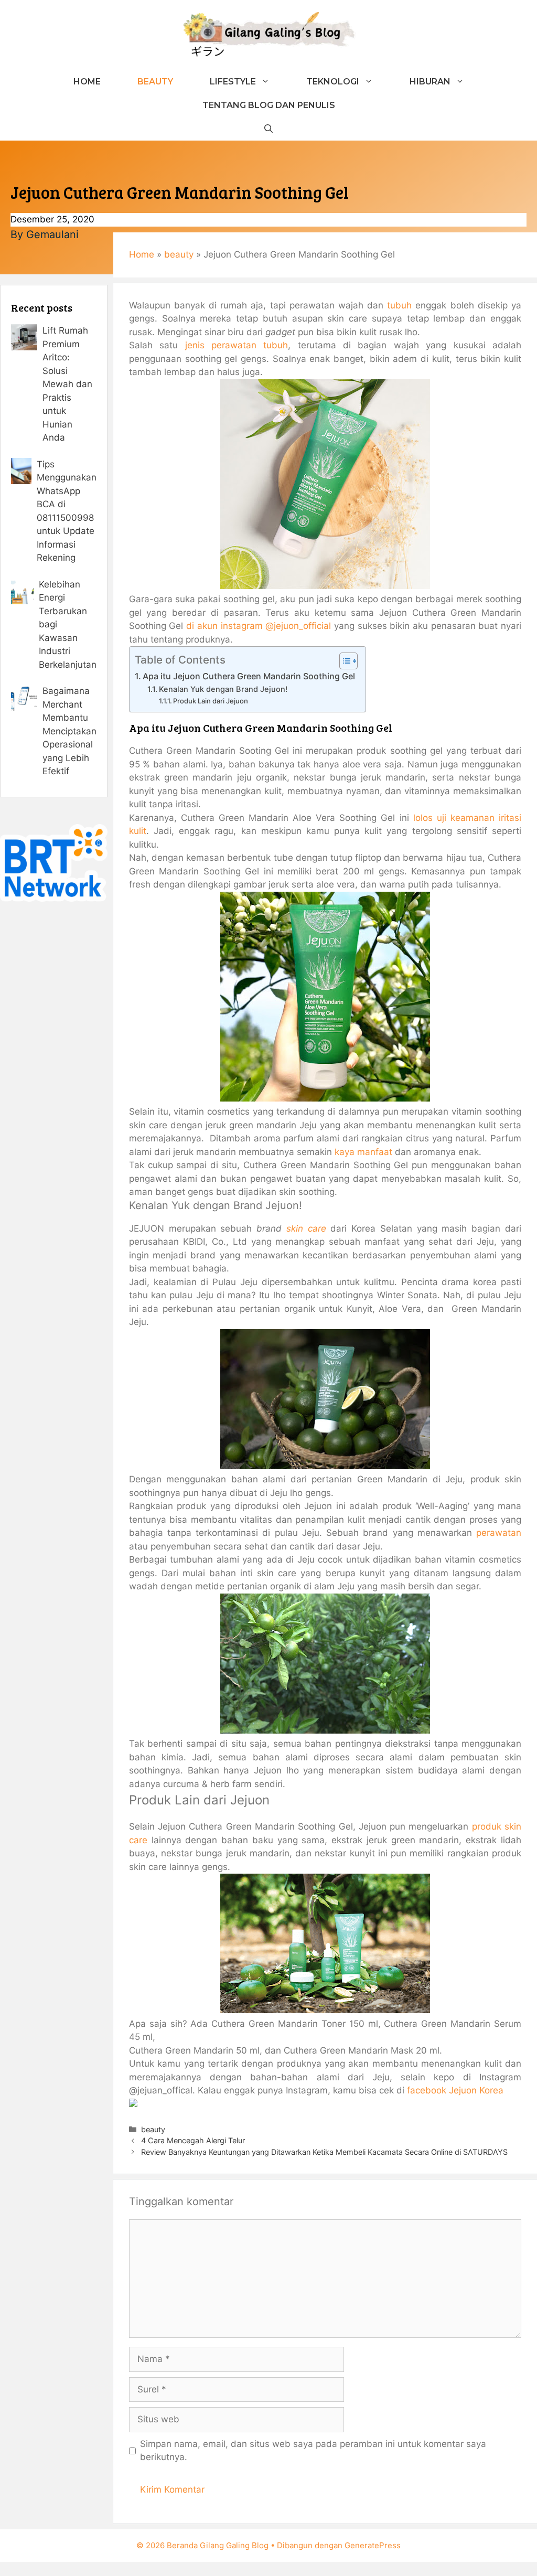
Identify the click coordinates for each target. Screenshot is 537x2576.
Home (87, 82)
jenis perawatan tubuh (237, 345)
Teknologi (333, 82)
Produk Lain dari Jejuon (211, 701)
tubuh (399, 305)
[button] (268, 129)
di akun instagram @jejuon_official (259, 626)
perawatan (499, 1533)
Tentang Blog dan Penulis (269, 105)
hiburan (430, 82)
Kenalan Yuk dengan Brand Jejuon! (223, 689)
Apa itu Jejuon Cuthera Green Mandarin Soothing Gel (249, 676)
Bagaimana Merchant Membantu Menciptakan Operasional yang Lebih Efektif (69, 731)
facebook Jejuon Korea (455, 2090)
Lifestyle (233, 82)
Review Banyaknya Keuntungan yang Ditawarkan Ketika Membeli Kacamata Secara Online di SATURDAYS (324, 2152)
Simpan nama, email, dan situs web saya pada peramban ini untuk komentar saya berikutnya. (313, 2451)
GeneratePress (373, 2545)
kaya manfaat (363, 1152)
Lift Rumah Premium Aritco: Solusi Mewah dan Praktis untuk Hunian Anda (67, 384)
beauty (179, 254)
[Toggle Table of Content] (343, 661)
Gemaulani (52, 234)
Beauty (155, 82)
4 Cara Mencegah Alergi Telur (193, 2140)
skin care (306, 1228)
